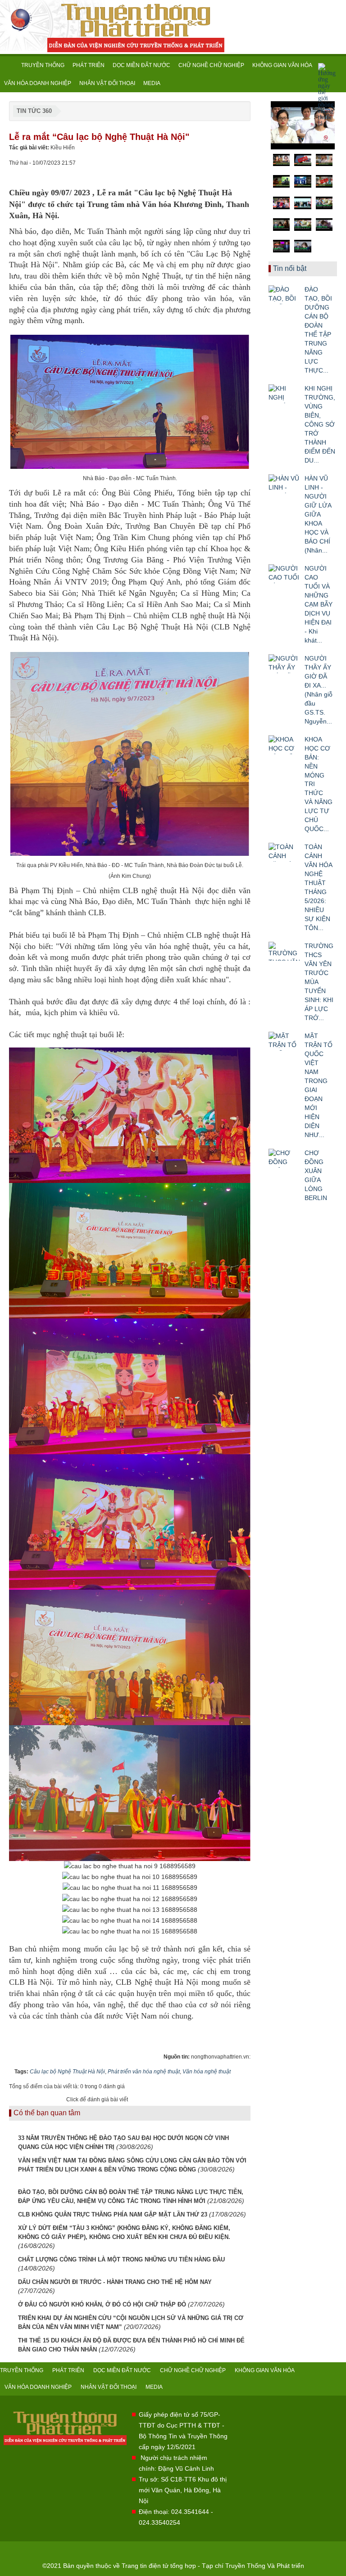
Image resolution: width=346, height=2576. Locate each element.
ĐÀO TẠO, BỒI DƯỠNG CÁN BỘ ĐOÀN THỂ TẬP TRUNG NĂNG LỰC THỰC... (318, 330)
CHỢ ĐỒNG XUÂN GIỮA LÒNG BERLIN (316, 1175)
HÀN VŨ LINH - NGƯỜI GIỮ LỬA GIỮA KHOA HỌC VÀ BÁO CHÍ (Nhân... (318, 514)
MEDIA (152, 83)
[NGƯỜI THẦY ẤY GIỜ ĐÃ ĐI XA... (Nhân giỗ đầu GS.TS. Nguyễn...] (284, 664)
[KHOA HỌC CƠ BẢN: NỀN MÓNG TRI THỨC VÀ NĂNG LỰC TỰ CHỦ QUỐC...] (284, 745)
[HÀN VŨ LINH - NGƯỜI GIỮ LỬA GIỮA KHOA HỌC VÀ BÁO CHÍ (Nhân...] (284, 484)
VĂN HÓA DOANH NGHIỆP (38, 83)
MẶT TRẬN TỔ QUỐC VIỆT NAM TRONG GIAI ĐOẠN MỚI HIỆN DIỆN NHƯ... (319, 1085)
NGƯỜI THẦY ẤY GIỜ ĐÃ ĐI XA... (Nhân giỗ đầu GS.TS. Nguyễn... (319, 690)
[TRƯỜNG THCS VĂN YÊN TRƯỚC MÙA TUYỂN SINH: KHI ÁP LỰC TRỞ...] (284, 951)
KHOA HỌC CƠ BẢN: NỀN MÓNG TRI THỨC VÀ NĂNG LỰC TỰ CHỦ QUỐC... (319, 784)
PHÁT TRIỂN (89, 65)
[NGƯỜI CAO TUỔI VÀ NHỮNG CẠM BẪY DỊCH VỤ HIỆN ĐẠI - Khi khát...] (284, 574)
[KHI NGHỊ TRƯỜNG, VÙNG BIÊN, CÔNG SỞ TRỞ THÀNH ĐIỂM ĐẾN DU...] (284, 394)
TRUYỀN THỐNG (43, 65)
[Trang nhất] (9, 65)
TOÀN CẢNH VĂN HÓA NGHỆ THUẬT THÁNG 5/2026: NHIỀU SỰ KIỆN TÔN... (318, 887)
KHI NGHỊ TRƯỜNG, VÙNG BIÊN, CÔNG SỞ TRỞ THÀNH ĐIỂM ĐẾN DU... (320, 424)
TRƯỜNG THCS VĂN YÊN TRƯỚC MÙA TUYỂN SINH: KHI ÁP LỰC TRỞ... (319, 982)
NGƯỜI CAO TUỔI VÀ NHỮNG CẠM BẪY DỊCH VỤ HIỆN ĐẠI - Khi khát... (319, 604)
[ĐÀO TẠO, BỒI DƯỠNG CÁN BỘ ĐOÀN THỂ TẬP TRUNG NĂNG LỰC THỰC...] (284, 295)
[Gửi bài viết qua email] (213, 171)
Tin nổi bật (290, 268)
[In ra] (228, 171)
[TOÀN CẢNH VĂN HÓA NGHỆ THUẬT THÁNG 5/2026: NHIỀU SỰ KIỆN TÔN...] (284, 852)
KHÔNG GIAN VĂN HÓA (282, 65)
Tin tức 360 (34, 111)
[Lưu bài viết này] (244, 171)
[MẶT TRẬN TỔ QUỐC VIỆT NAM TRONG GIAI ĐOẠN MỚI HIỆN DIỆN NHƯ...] (284, 1041)
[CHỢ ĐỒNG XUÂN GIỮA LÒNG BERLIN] (284, 1158)
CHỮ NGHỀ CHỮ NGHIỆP (211, 65)
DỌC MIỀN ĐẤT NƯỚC (141, 65)
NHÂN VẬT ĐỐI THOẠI (107, 83)
